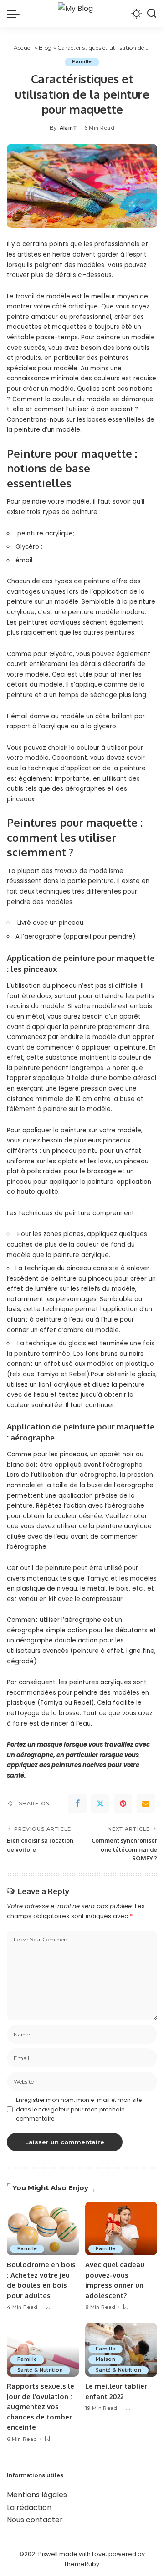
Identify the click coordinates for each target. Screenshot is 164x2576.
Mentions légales (37, 2495)
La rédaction (29, 2508)
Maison (105, 2359)
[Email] (146, 1803)
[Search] (152, 14)
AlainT (69, 128)
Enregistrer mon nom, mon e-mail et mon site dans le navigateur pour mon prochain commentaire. (79, 2109)
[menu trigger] (15, 14)
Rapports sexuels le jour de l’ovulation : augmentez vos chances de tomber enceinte (41, 2407)
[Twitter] (100, 1803)
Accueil (23, 48)
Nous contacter (35, 2520)
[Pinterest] (123, 1803)
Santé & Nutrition (40, 2370)
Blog (45, 48)
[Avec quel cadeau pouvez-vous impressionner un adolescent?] (121, 2229)
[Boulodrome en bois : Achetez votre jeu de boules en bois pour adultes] (43, 2229)
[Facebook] (77, 1803)
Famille (82, 62)
